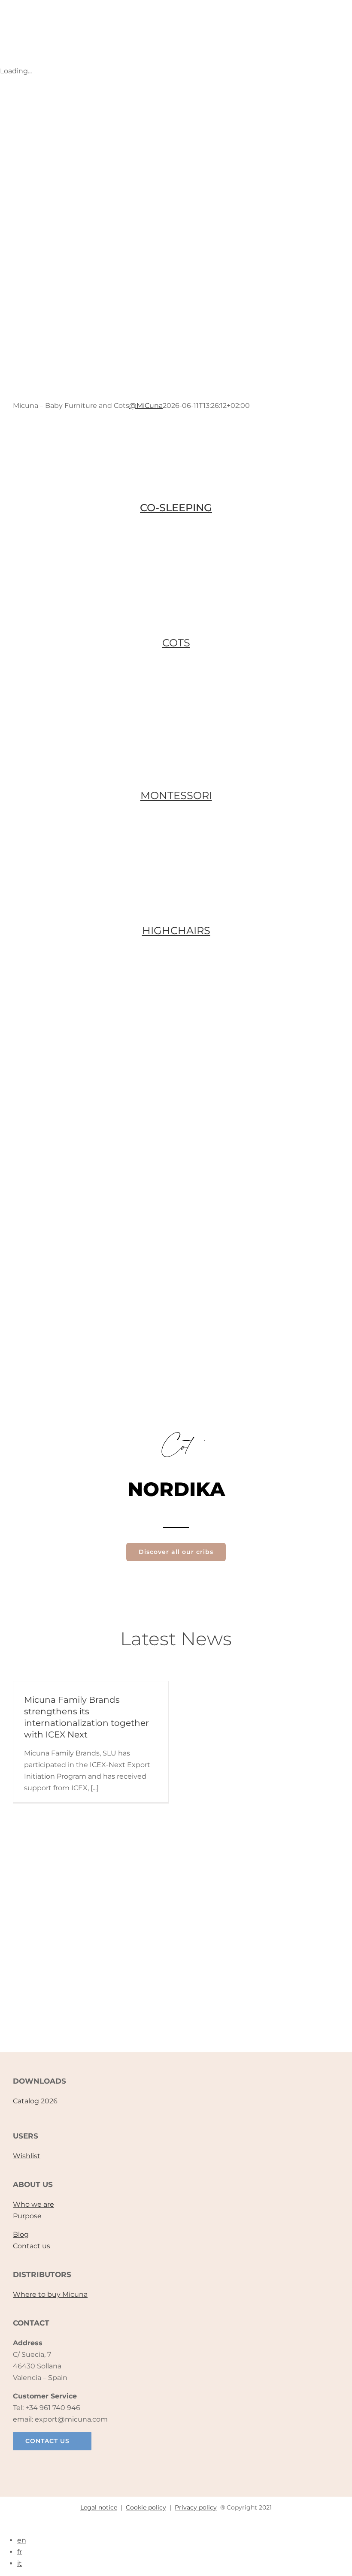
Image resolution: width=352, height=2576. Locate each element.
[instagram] (158, 2465)
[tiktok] (176, 2465)
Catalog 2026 (35, 2101)
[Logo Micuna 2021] (91, 11)
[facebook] (140, 2465)
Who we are (33, 2204)
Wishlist (27, 2156)
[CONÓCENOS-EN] (176, 1949)
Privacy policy (196, 2507)
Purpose (27, 2216)
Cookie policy (146, 2507)
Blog (21, 2234)
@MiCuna (146, 406)
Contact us (32, 2246)
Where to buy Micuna (50, 2294)
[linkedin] (194, 2465)
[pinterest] (212, 2465)
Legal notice (99, 2507)
